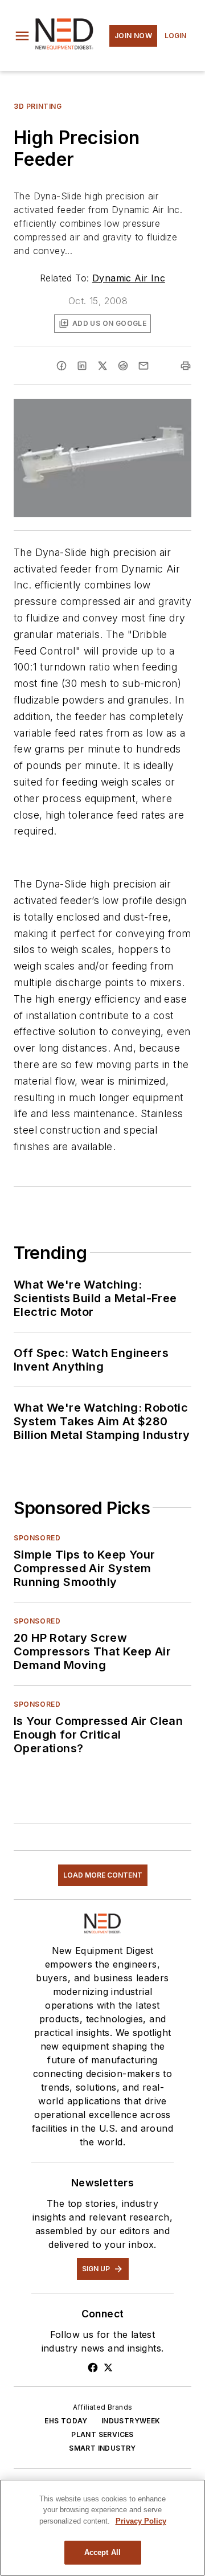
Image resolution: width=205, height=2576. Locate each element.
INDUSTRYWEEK (131, 2421)
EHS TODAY (66, 2421)
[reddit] (123, 366)
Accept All (102, 2552)
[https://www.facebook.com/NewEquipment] (93, 2368)
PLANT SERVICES (102, 2434)
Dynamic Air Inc (129, 278)
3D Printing (38, 106)
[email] (143, 366)
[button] (22, 36)
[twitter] (102, 366)
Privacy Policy (141, 2521)
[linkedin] (82, 366)
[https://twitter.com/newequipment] (108, 2368)
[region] (102, 2528)
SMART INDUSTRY (102, 2448)
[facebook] (61, 366)
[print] (186, 366)
